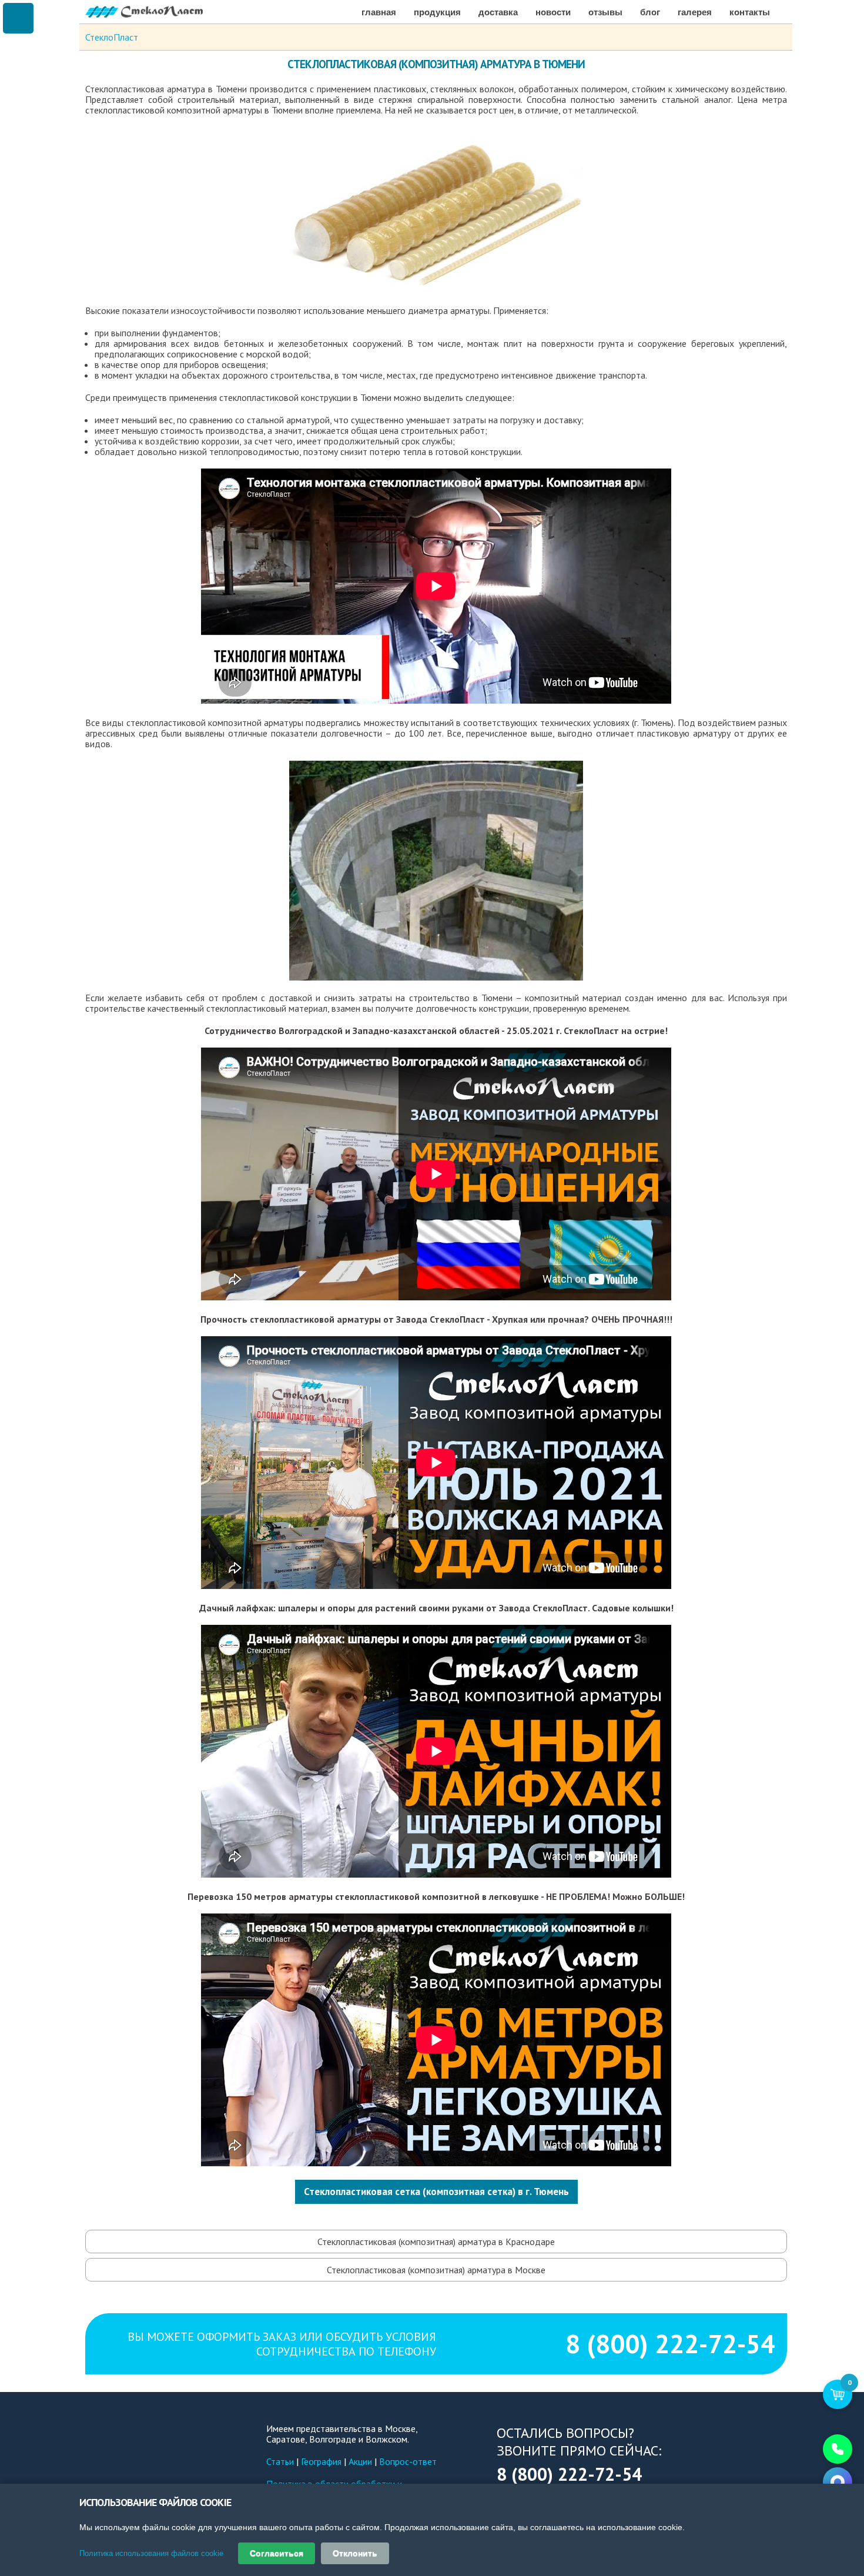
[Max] (838, 2482)
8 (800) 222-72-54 (670, 2344)
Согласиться (277, 2553)
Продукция (437, 12)
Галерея (695, 12)
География (321, 2461)
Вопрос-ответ (408, 2461)
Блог (650, 12)
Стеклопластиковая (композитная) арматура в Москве (436, 2270)
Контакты (750, 12)
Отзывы (605, 12)
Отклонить (355, 2553)
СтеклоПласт (112, 37)
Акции (360, 2461)
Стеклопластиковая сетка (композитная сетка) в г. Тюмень (436, 2192)
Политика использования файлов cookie (151, 2553)
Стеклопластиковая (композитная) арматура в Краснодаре (436, 2242)
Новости (553, 12)
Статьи (280, 2461)
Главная (379, 12)
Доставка (498, 12)
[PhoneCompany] (838, 2449)
